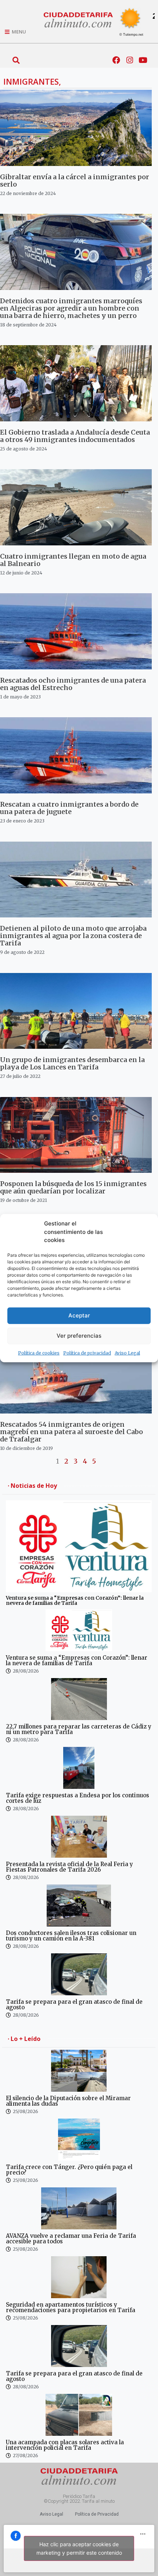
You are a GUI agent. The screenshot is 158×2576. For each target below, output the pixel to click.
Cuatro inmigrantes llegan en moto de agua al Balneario (73, 560)
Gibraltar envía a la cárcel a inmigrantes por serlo (75, 181)
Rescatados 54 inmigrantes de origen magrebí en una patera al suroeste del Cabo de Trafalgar (71, 1432)
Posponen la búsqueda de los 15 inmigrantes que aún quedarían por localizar (73, 1187)
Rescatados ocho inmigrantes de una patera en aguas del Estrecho (73, 684)
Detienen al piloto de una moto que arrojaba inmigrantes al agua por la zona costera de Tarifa (73, 936)
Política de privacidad (87, 1353)
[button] (16, 60)
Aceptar (79, 1315)
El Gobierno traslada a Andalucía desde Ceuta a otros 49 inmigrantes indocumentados (75, 436)
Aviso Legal (127, 1353)
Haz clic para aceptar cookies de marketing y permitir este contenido (79, 2548)
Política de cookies (39, 1353)
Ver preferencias (79, 1336)
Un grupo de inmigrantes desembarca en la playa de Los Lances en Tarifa (72, 1063)
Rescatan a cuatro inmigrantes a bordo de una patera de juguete (69, 808)
